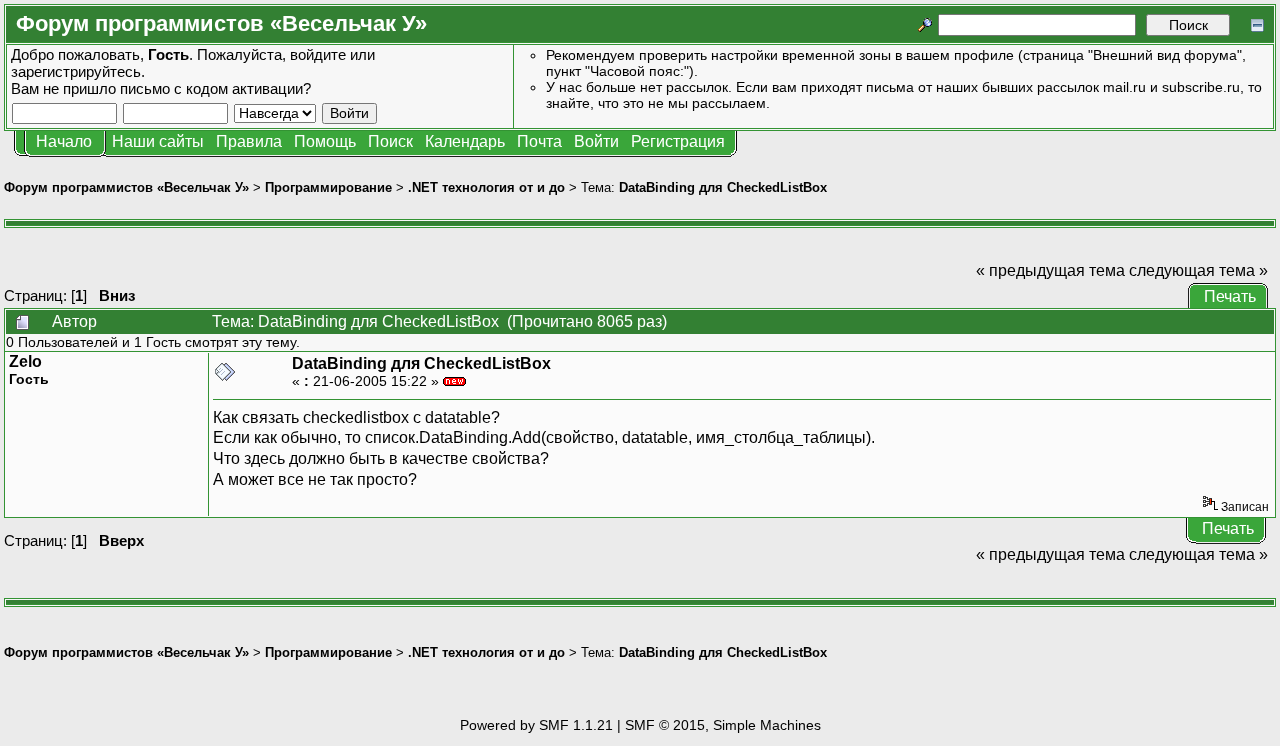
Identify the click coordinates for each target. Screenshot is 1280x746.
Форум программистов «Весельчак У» (126, 187)
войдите (318, 54)
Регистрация (678, 141)
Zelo (25, 361)
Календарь (465, 141)
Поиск (390, 141)
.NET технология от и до (486, 187)
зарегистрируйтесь (76, 71)
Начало (64, 141)
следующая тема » (1198, 270)
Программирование (328, 187)
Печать (1230, 296)
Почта (539, 141)
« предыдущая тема (1050, 270)
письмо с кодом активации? (215, 88)
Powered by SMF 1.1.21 (536, 725)
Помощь (325, 141)
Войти (596, 141)
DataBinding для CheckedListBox (723, 187)
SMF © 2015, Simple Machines (723, 725)
